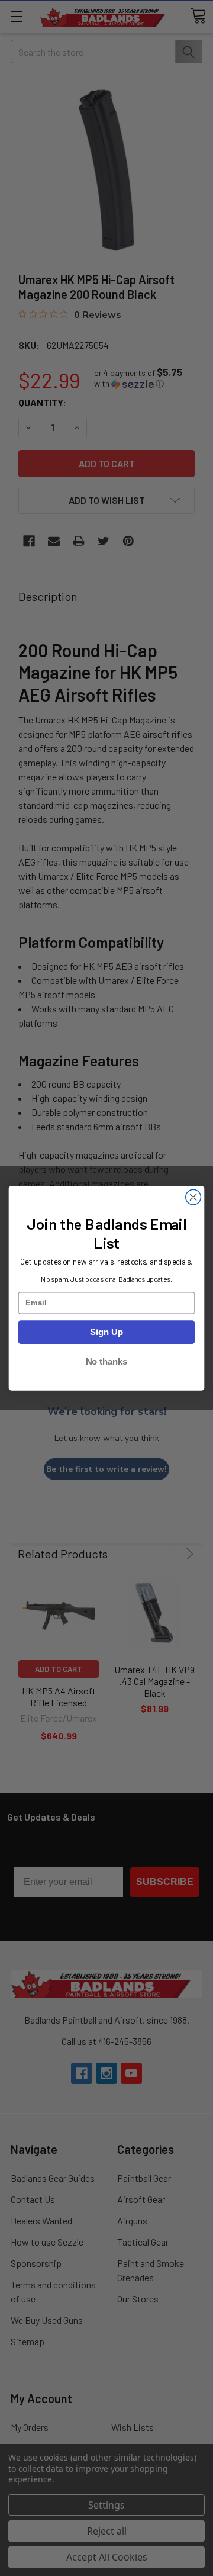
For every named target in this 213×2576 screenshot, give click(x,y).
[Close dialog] (193, 1197)
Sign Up (106, 1332)
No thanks (107, 1361)
